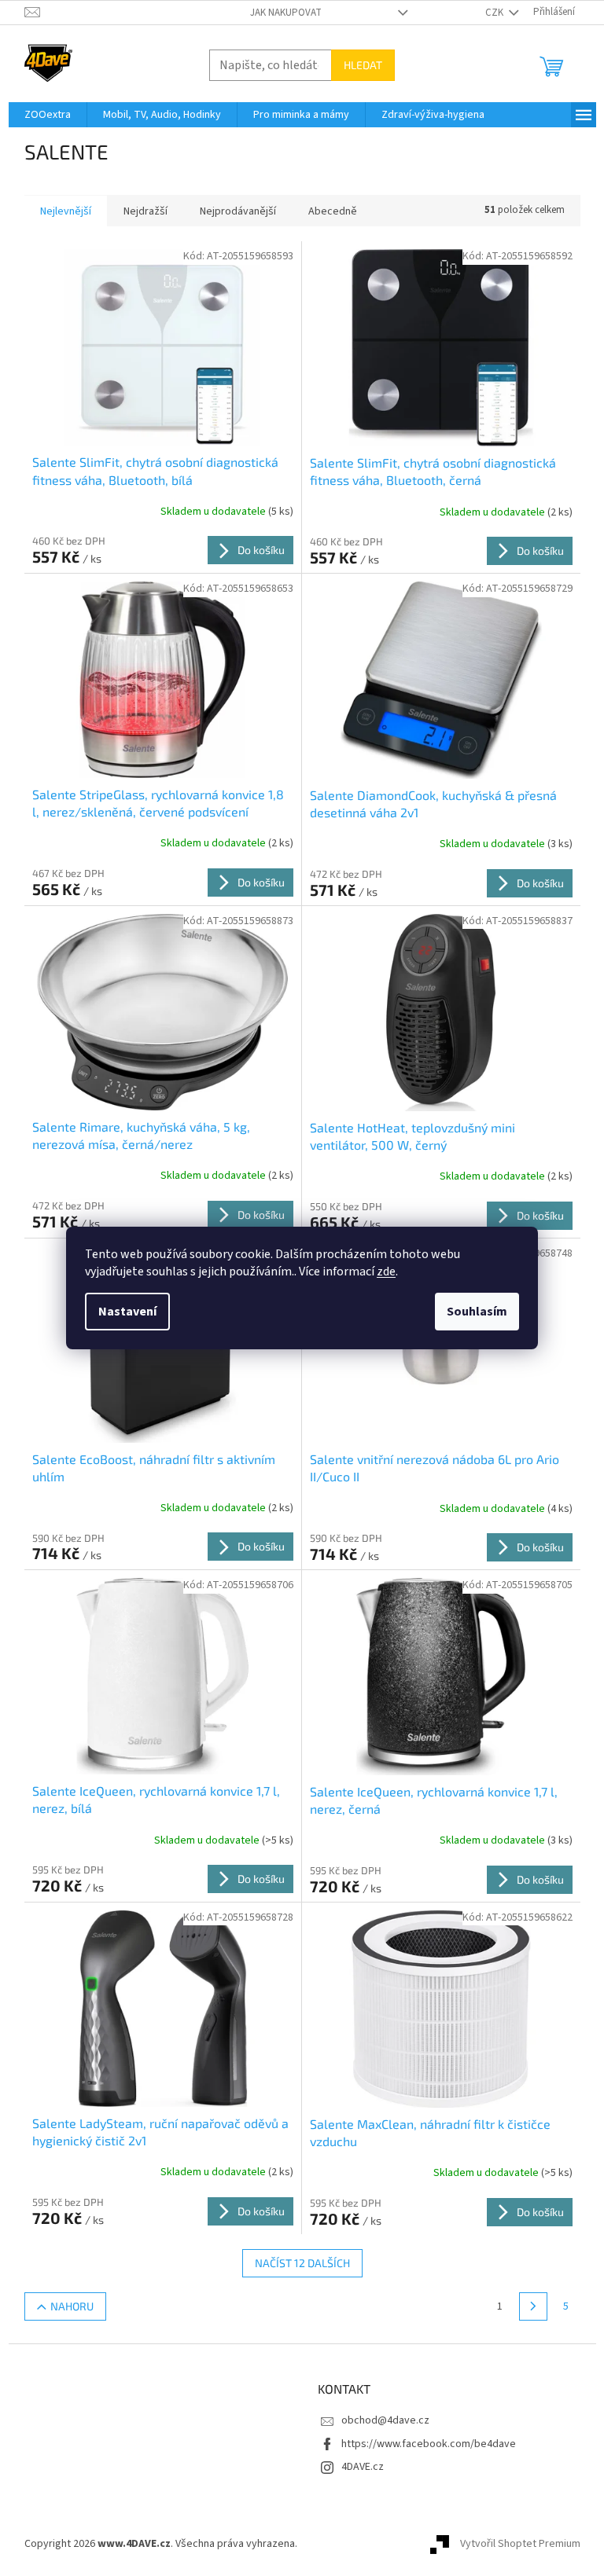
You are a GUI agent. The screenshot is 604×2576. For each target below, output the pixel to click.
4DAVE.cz (363, 2467)
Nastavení (127, 1312)
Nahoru (72, 2306)
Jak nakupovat (286, 13)
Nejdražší (145, 211)
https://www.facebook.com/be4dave (429, 2444)
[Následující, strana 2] (533, 2306)
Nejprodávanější (238, 211)
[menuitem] (48, 115)
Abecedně (333, 211)
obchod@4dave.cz (385, 2420)
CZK (495, 13)
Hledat (363, 65)
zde (386, 1271)
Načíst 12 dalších (302, 2263)
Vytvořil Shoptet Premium (520, 2544)
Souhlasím (477, 1312)
